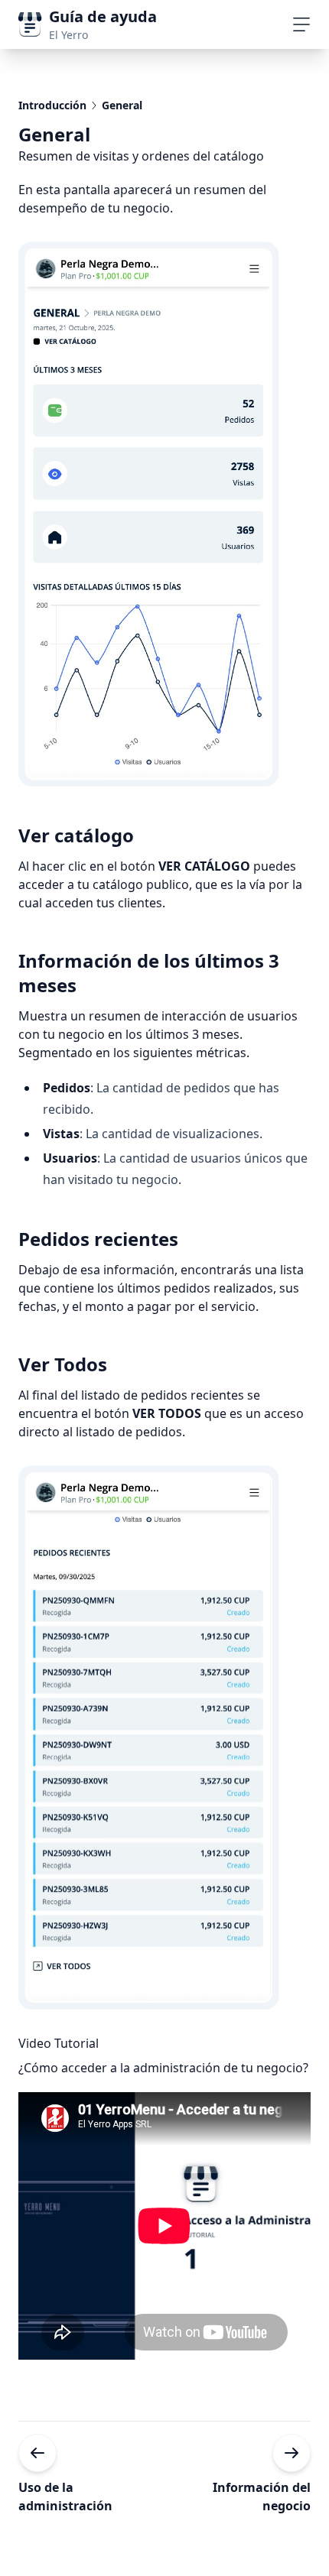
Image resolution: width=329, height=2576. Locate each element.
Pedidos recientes (98, 1239)
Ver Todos (63, 1364)
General (122, 105)
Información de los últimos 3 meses (149, 973)
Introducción (52, 105)
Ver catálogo (76, 835)
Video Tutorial (59, 2043)
